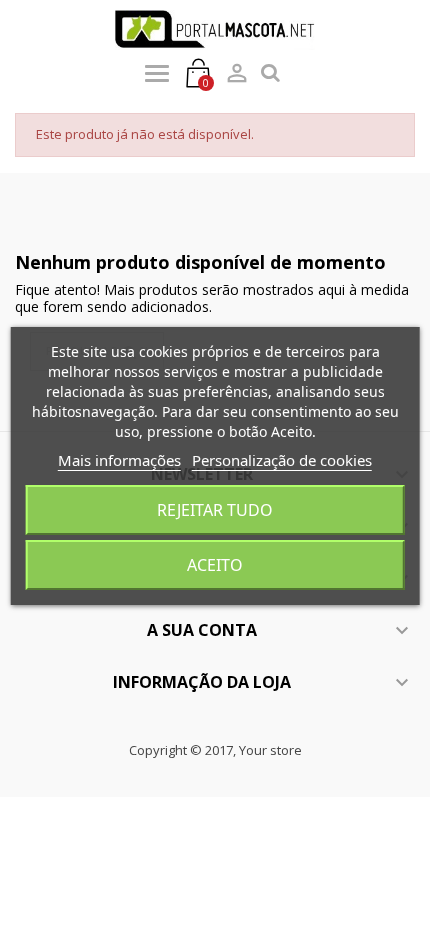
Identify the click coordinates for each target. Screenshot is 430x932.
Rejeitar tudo (215, 510)
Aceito (215, 565)
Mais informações (119, 460)
